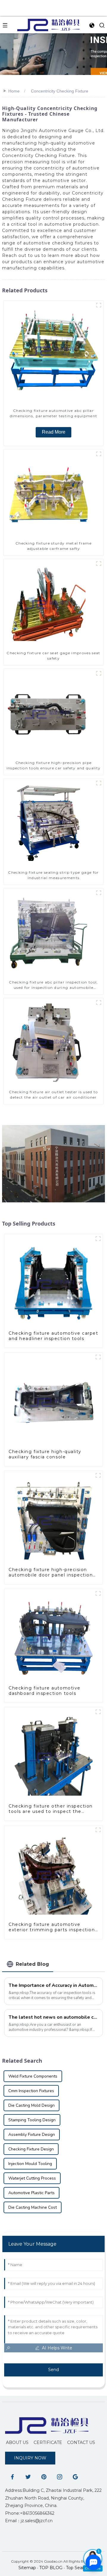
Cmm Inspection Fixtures (31, 2091)
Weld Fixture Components (33, 2076)
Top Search (77, 2568)
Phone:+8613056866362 (30, 2513)
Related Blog (32, 1964)
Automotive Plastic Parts (32, 2193)
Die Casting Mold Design (32, 2105)
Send (53, 2370)
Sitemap (27, 2568)
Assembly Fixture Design (32, 2135)
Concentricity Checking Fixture (60, 91)
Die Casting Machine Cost (33, 2207)
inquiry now (30, 2458)
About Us (17, 2442)
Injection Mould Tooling (30, 2164)
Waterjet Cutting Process (32, 2178)
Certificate (48, 2442)
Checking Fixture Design (31, 2149)
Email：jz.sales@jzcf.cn (29, 2521)
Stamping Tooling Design (32, 2120)
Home (14, 91)
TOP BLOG (51, 2568)
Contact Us (81, 2442)
